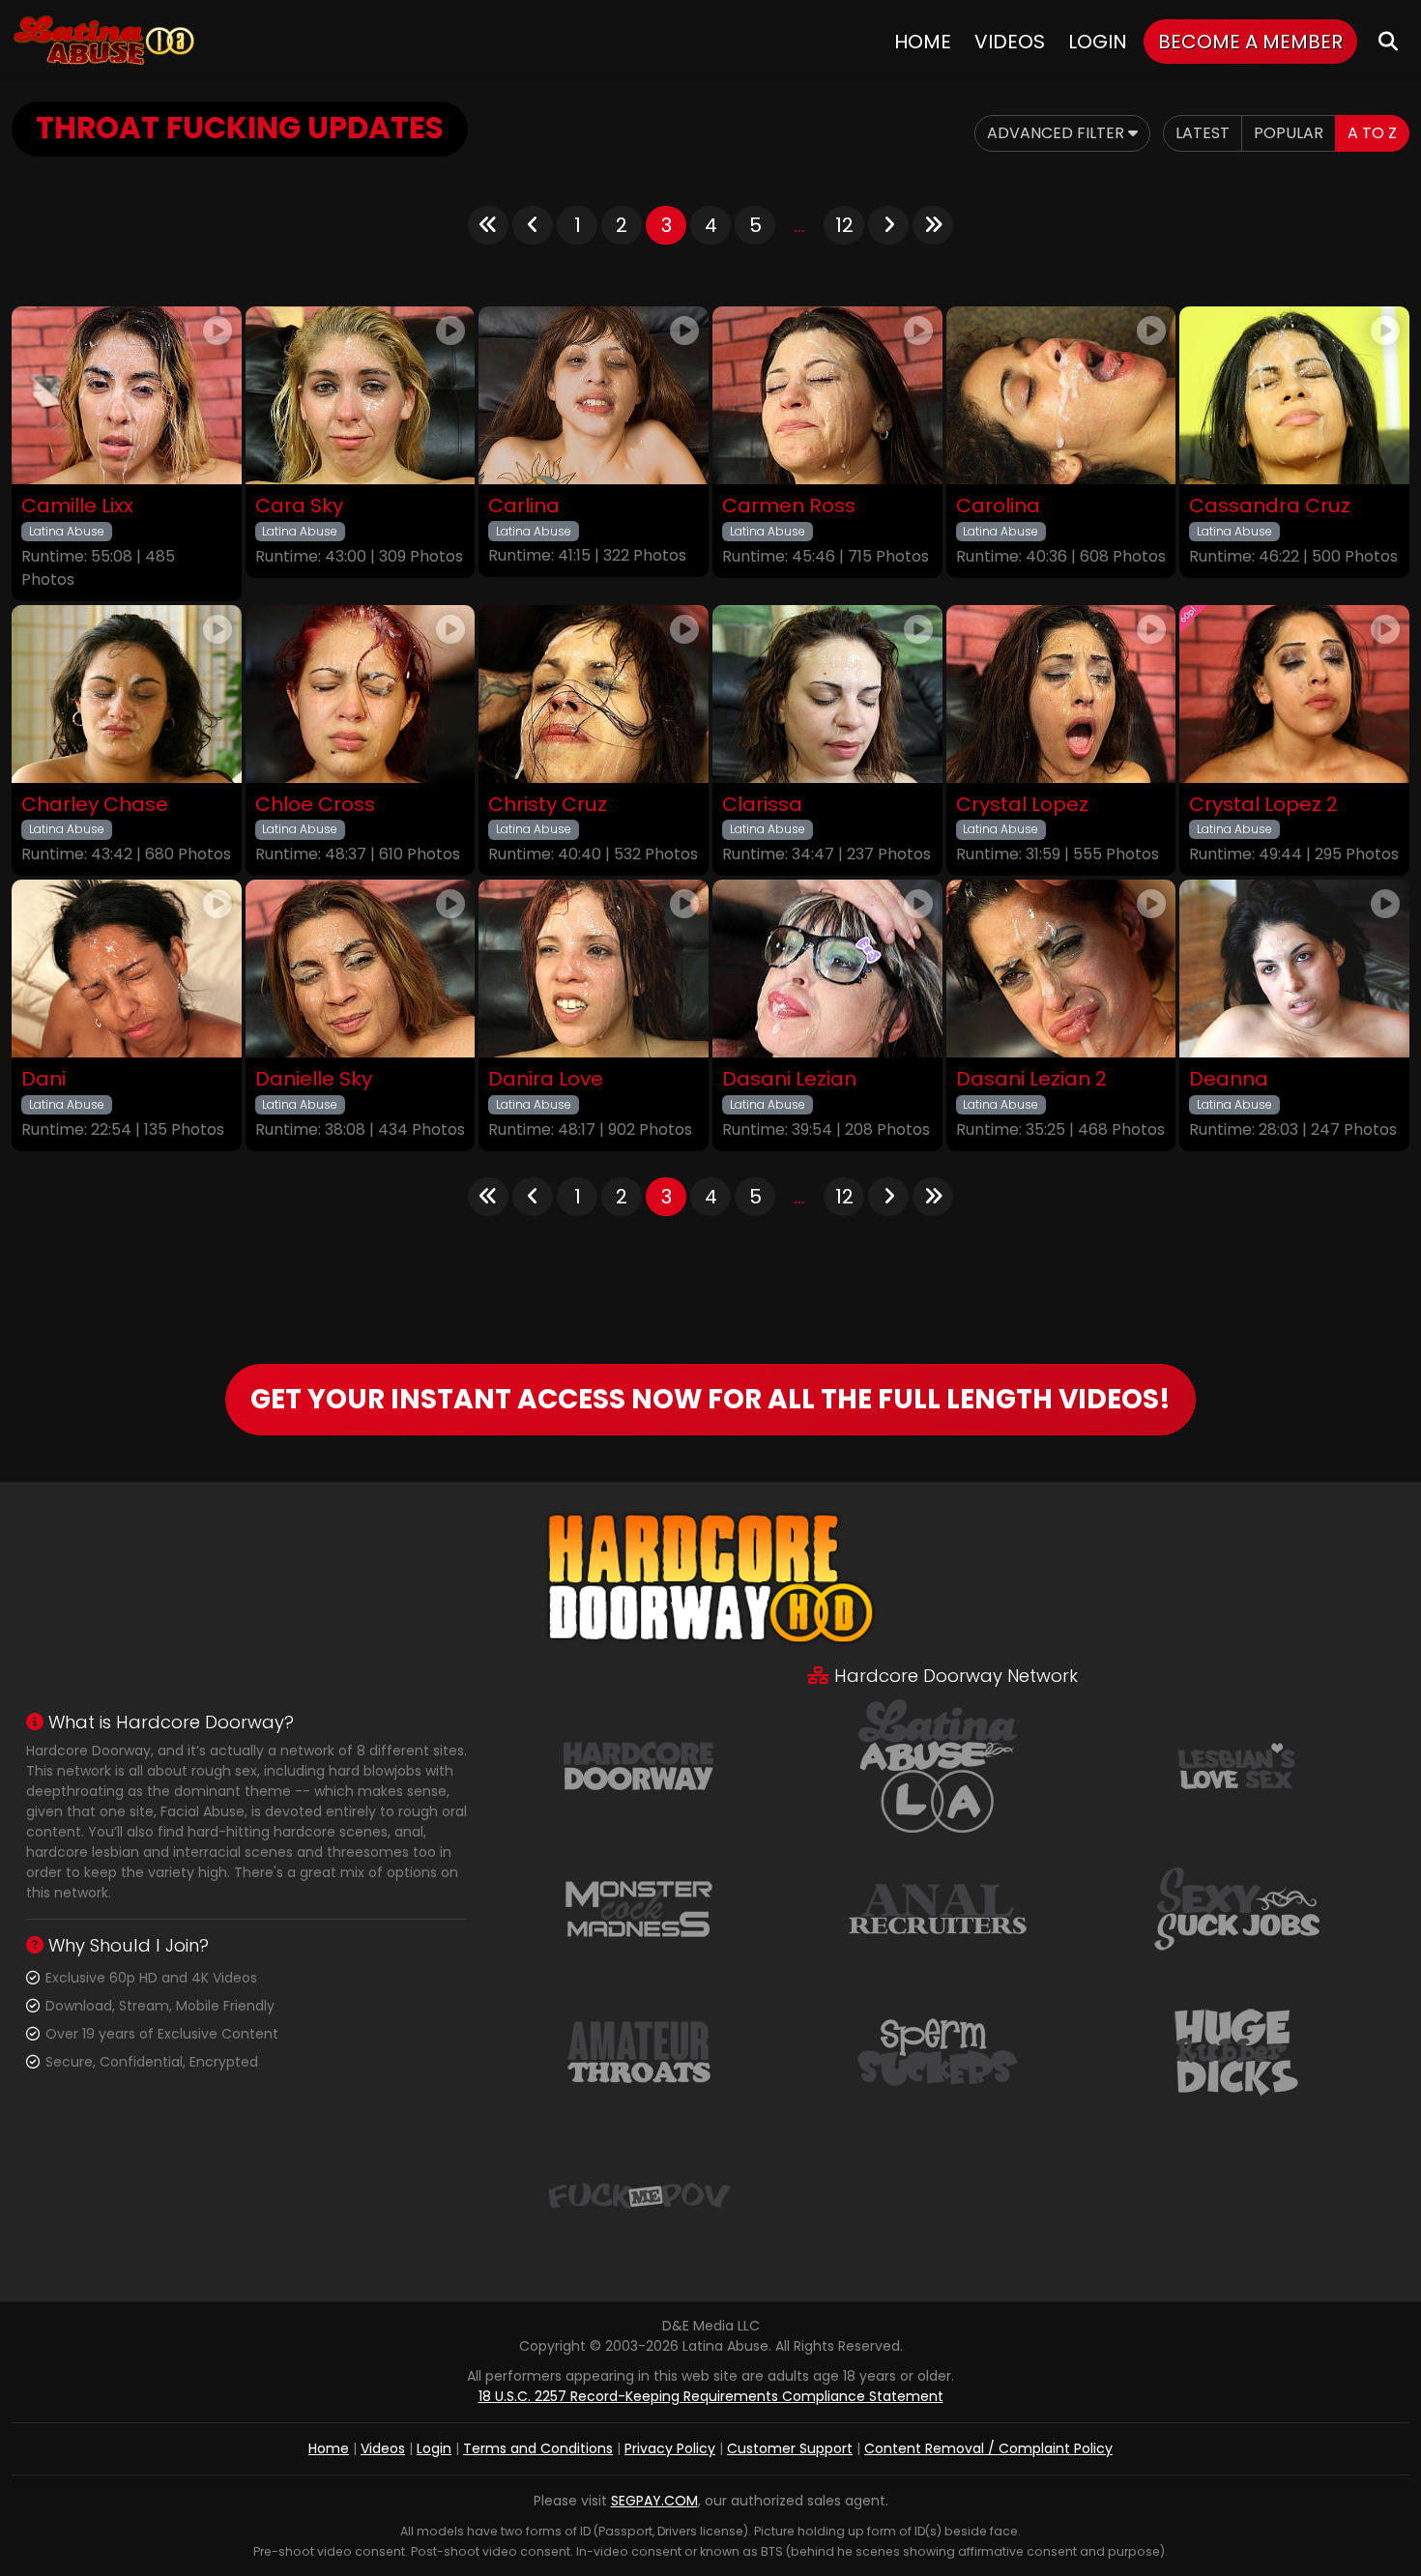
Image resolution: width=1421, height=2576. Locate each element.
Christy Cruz (548, 805)
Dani (43, 1079)
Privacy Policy (670, 2448)
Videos (1010, 42)
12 (844, 225)
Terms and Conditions (538, 2448)
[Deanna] (1294, 969)
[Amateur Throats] (639, 2051)
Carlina (524, 506)
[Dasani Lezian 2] (1061, 969)
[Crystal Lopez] (1061, 694)
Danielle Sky (314, 1079)
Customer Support (790, 2448)
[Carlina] (594, 395)
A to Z (1372, 133)
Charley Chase (95, 805)
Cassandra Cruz (1270, 506)
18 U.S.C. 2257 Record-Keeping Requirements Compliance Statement (711, 2396)
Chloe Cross (315, 805)
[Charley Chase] (127, 694)
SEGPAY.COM (654, 2501)
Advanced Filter (1058, 133)
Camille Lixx (77, 506)
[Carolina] (1061, 395)
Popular (1289, 133)
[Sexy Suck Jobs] (1236, 1908)
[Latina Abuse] (103, 41)
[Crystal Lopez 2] (1294, 694)
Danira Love (546, 1079)
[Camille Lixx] (127, 395)
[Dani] (127, 969)
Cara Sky (299, 506)
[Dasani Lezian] (827, 969)
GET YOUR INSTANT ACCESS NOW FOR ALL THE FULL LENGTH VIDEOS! (710, 1399)
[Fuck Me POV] (639, 2194)
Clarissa (762, 805)
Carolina (998, 506)
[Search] (1388, 41)
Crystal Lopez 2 (1263, 805)
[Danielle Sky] (361, 969)
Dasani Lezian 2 (1031, 1079)
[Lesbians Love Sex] (1236, 1765)
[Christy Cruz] (594, 694)
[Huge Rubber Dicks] (1236, 2051)
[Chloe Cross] (361, 694)
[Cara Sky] (361, 395)
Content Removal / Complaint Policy (988, 2448)
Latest (1203, 133)
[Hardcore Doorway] (639, 1765)
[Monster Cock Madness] (639, 1908)
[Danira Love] (594, 969)
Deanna (1229, 1079)
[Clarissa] (827, 694)
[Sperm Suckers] (938, 2051)
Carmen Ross (789, 506)
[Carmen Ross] (827, 395)
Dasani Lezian (789, 1079)
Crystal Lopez (1022, 805)
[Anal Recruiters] (938, 1908)
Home (923, 42)
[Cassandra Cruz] (1294, 395)
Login (1098, 42)
